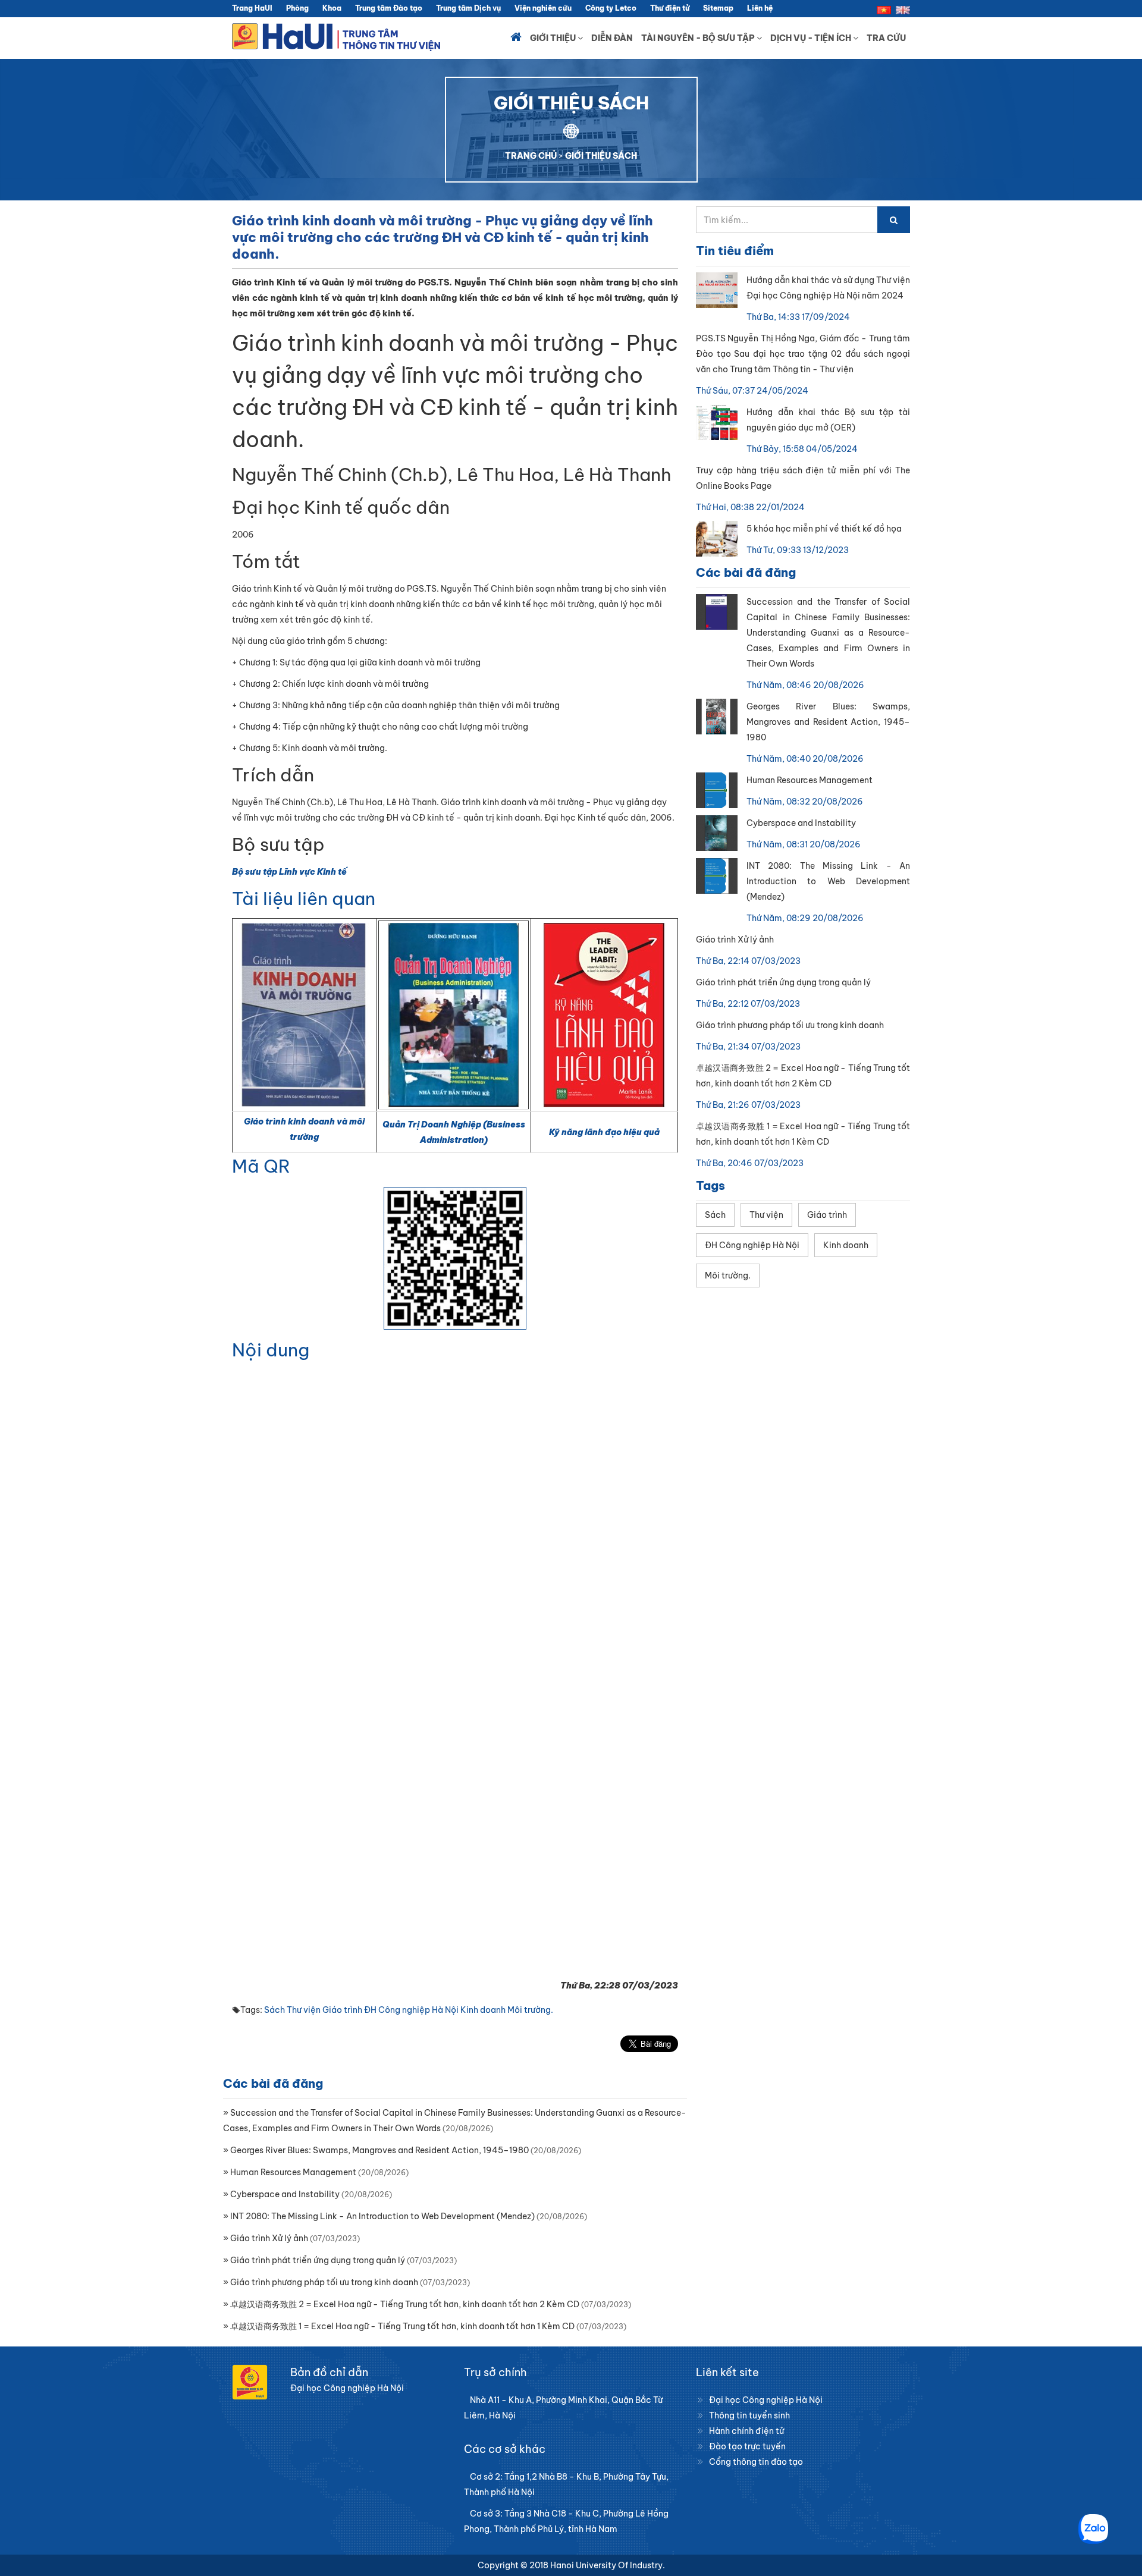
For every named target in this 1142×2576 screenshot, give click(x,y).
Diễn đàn (612, 38)
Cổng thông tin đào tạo (756, 2462)
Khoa (332, 8)
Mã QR (261, 1166)
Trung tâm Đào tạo (389, 8)
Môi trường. (530, 2010)
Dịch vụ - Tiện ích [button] (812, 38)
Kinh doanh (483, 2010)
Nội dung (271, 1350)
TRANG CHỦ (531, 156)
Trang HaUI (252, 8)
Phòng (297, 8)
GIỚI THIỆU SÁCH (601, 156)
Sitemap (718, 8)
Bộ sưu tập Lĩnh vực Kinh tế (289, 872)
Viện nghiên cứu (543, 8)
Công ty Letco (611, 8)
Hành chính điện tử (746, 2431)
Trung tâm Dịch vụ (468, 8)
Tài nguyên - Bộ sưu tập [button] (699, 38)
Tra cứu (886, 38)
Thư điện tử (670, 8)
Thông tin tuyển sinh (749, 2415)
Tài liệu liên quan (304, 899)
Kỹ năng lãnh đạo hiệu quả (604, 1132)
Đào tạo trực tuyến (747, 2446)
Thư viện (304, 2010)
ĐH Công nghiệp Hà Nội (411, 2010)
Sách (274, 2010)
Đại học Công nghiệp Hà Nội (766, 2400)
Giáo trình (342, 2010)
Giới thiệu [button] (554, 38)
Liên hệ (760, 8)
